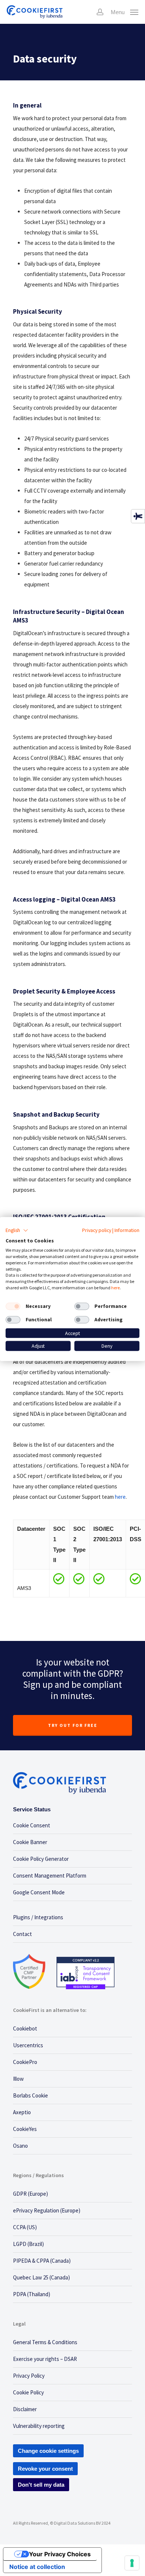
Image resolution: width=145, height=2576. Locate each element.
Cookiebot (25, 2028)
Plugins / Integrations (38, 1917)
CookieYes (25, 2129)
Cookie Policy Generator (41, 1859)
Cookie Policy (28, 2392)
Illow (18, 2079)
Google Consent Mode (39, 1892)
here (120, 1497)
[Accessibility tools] (138, 516)
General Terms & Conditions (45, 2342)
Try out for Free (73, 1725)
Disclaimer (25, 2409)
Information (127, 1230)
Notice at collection (37, 2567)
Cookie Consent (32, 1825)
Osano (20, 2146)
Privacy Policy (29, 2376)
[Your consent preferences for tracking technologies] (132, 2563)
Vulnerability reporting (39, 2426)
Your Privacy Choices (60, 2554)
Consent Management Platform (50, 1876)
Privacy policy (97, 1230)
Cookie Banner (30, 1842)
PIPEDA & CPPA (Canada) (42, 2261)
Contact (22, 1934)
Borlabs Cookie (30, 2095)
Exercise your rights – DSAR (45, 2359)
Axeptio (22, 2112)
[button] (17, 1230)
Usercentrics (28, 2045)
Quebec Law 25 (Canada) (41, 2277)
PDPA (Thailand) (32, 2294)
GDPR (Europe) (30, 2194)
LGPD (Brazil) (28, 2244)
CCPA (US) (25, 2227)
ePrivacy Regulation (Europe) (47, 2210)
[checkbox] (13, 1306)
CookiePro (25, 2062)
